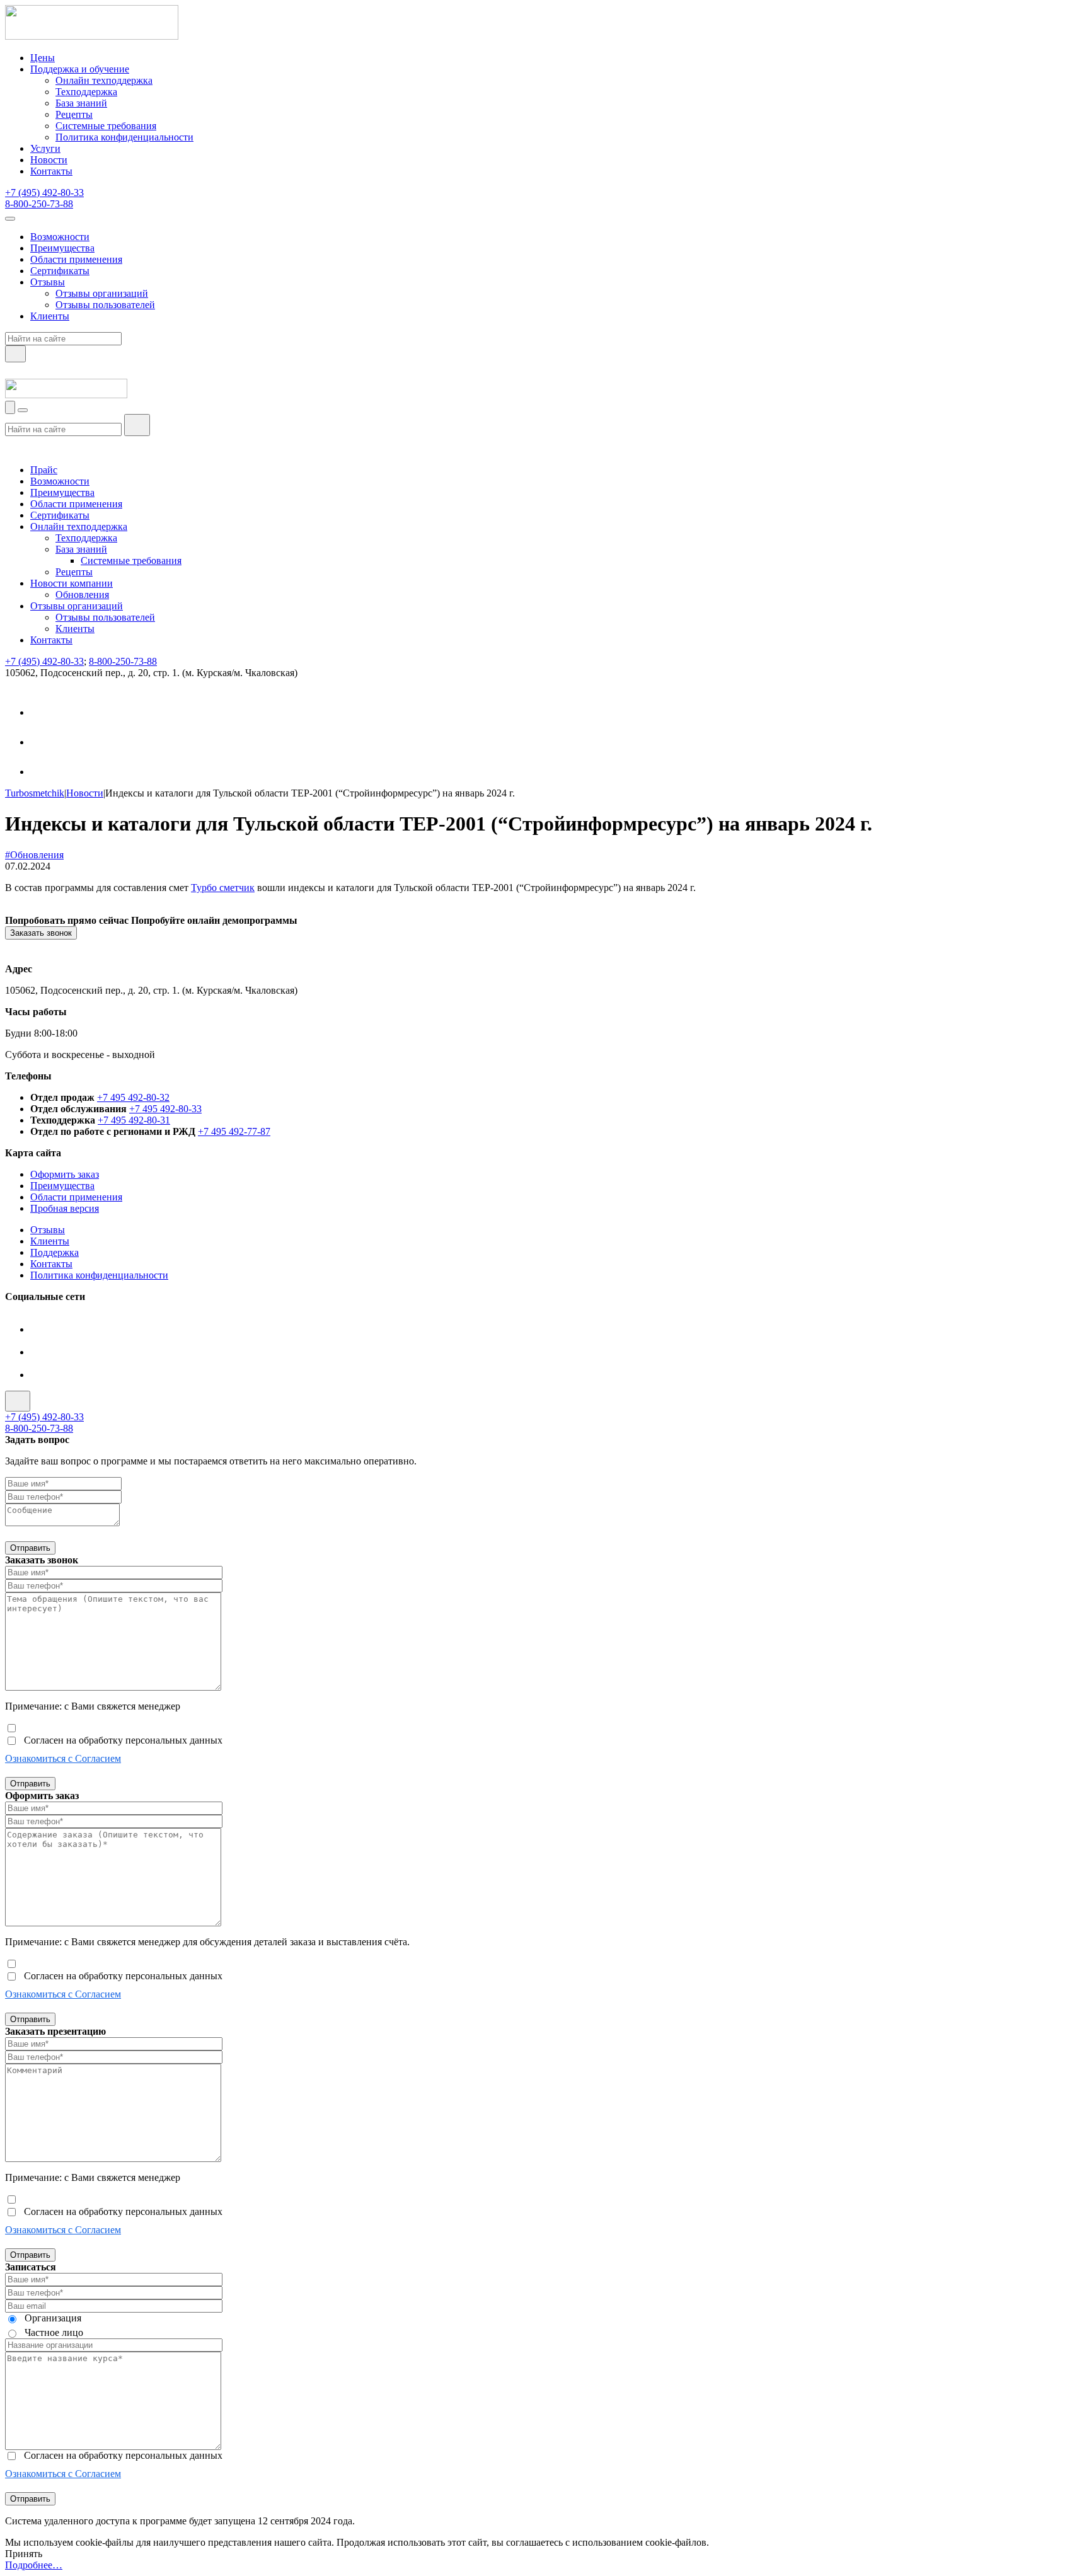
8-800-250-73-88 (39, 204)
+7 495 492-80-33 (165, 1109)
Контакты (51, 171)
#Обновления (34, 855)
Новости (49, 160)
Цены (43, 58)
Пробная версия (65, 1208)
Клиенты (50, 316)
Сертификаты (60, 271)
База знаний (81, 103)
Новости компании (72, 583)
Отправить (30, 1548)
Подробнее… (34, 2565)
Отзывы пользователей (105, 305)
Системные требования (106, 126)
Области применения (76, 259)
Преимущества (62, 248)
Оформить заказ (65, 1174)
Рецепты (74, 114)
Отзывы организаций (102, 293)
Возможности (60, 237)
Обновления (82, 595)
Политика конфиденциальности (124, 137)
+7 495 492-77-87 (234, 1131)
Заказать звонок (41, 933)
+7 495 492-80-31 (134, 1120)
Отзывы (48, 282)
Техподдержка (86, 92)
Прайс (44, 470)
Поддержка (55, 1252)
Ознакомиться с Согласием (63, 1758)
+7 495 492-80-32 (133, 1097)
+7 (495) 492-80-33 (44, 193)
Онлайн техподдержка (104, 80)
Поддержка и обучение (80, 69)
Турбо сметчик (223, 888)
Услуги (45, 148)
